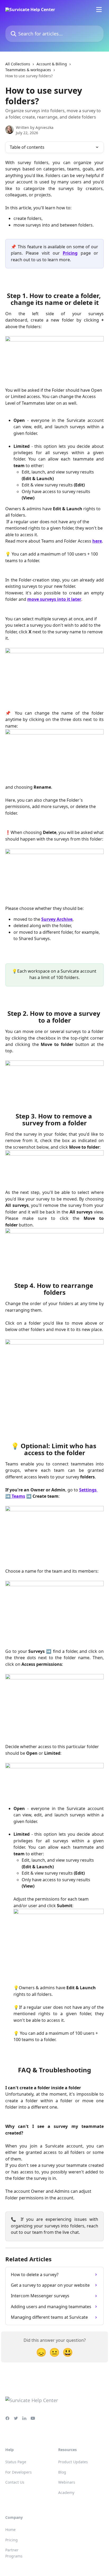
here (97, 541)
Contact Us (15, 2482)
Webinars (67, 2482)
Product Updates (73, 2462)
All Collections (18, 64)
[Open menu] (99, 10)
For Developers (19, 2472)
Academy (66, 2492)
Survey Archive (57, 919)
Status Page (16, 2462)
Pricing (70, 253)
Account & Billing (52, 64)
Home (10, 2530)
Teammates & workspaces (28, 70)
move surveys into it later (54, 599)
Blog (62, 2472)
